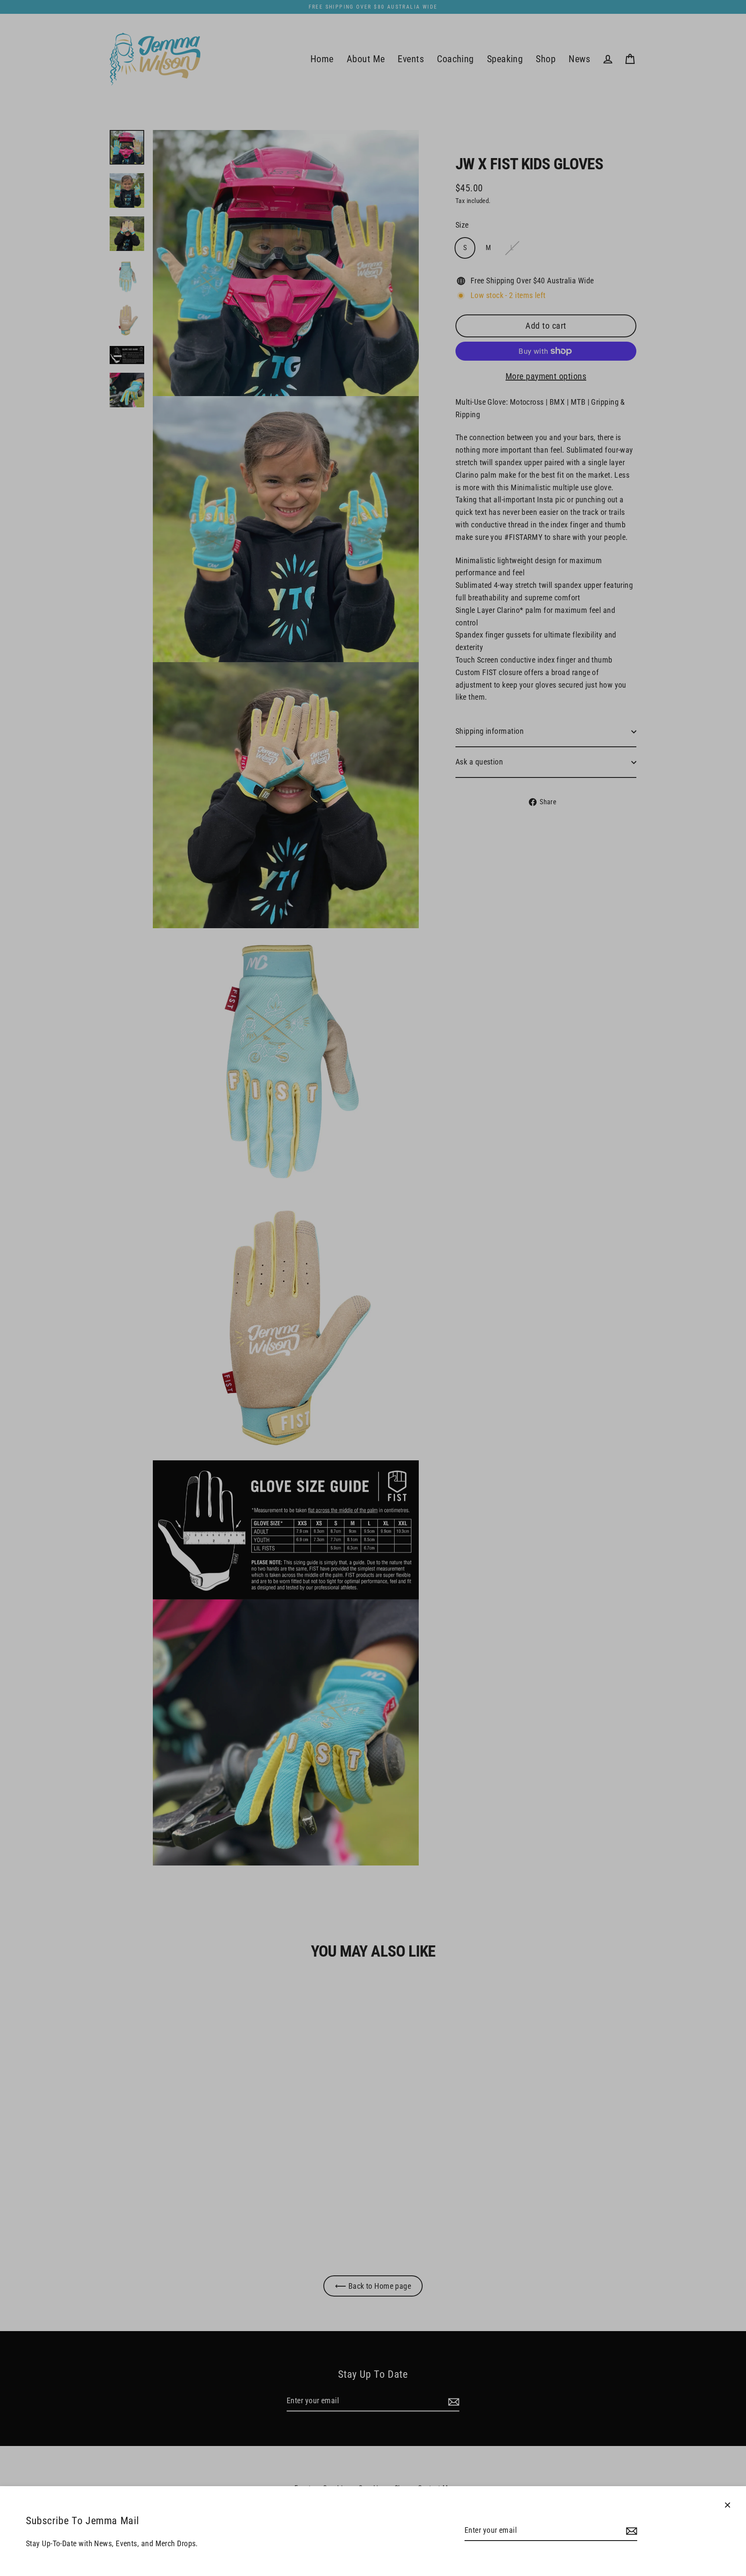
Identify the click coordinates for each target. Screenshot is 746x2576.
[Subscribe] (630, 2531)
